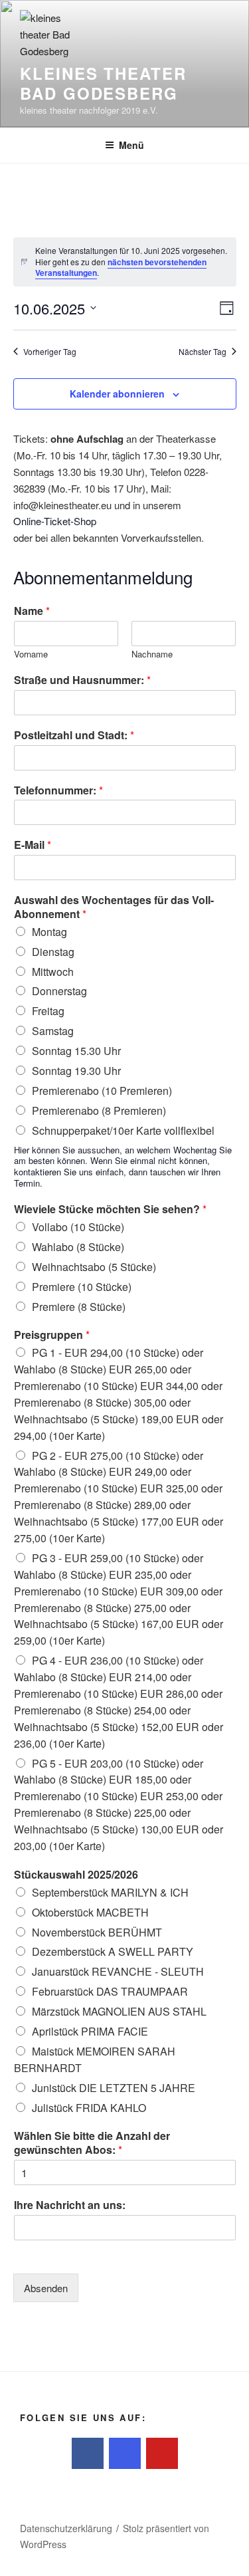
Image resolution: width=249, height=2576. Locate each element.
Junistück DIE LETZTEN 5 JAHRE (114, 2088)
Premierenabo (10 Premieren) (102, 1091)
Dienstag (53, 952)
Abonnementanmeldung (103, 577)
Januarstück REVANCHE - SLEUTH (118, 1971)
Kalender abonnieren (117, 394)
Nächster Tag (203, 352)
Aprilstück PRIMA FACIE (90, 2031)
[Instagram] (125, 2454)
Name (32, 611)
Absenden (46, 2288)
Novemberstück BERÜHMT (97, 1932)
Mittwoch (53, 972)
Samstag (53, 1031)
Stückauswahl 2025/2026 (76, 1875)
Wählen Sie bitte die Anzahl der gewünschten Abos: (92, 2143)
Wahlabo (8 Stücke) (78, 1247)
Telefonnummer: (58, 791)
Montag (49, 932)
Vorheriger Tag (50, 352)
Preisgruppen (52, 1335)
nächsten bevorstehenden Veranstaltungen (121, 268)
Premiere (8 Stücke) (79, 1307)
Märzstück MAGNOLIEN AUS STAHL (119, 2011)
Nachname (152, 654)
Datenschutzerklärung (66, 2528)
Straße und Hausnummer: (82, 680)
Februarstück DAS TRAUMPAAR (110, 1991)
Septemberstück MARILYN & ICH (110, 1892)
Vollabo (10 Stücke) (78, 1227)
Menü (131, 145)
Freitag (48, 1011)
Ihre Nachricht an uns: (70, 2205)
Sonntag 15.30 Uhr (76, 1051)
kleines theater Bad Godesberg (103, 83)
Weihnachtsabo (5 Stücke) (94, 1267)
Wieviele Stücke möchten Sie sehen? (110, 1210)
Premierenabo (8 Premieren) (99, 1111)
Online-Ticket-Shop (55, 521)
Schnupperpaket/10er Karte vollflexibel (123, 1130)
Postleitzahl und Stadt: (74, 736)
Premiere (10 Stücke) (82, 1287)
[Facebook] (88, 2454)
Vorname (31, 654)
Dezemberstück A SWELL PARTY (113, 1951)
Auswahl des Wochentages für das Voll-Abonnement (114, 907)
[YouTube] (162, 2454)
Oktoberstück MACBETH (90, 1912)
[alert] (125, 262)
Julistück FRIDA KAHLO (89, 2108)
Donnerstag (59, 991)
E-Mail (33, 845)
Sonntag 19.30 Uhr (76, 1071)
